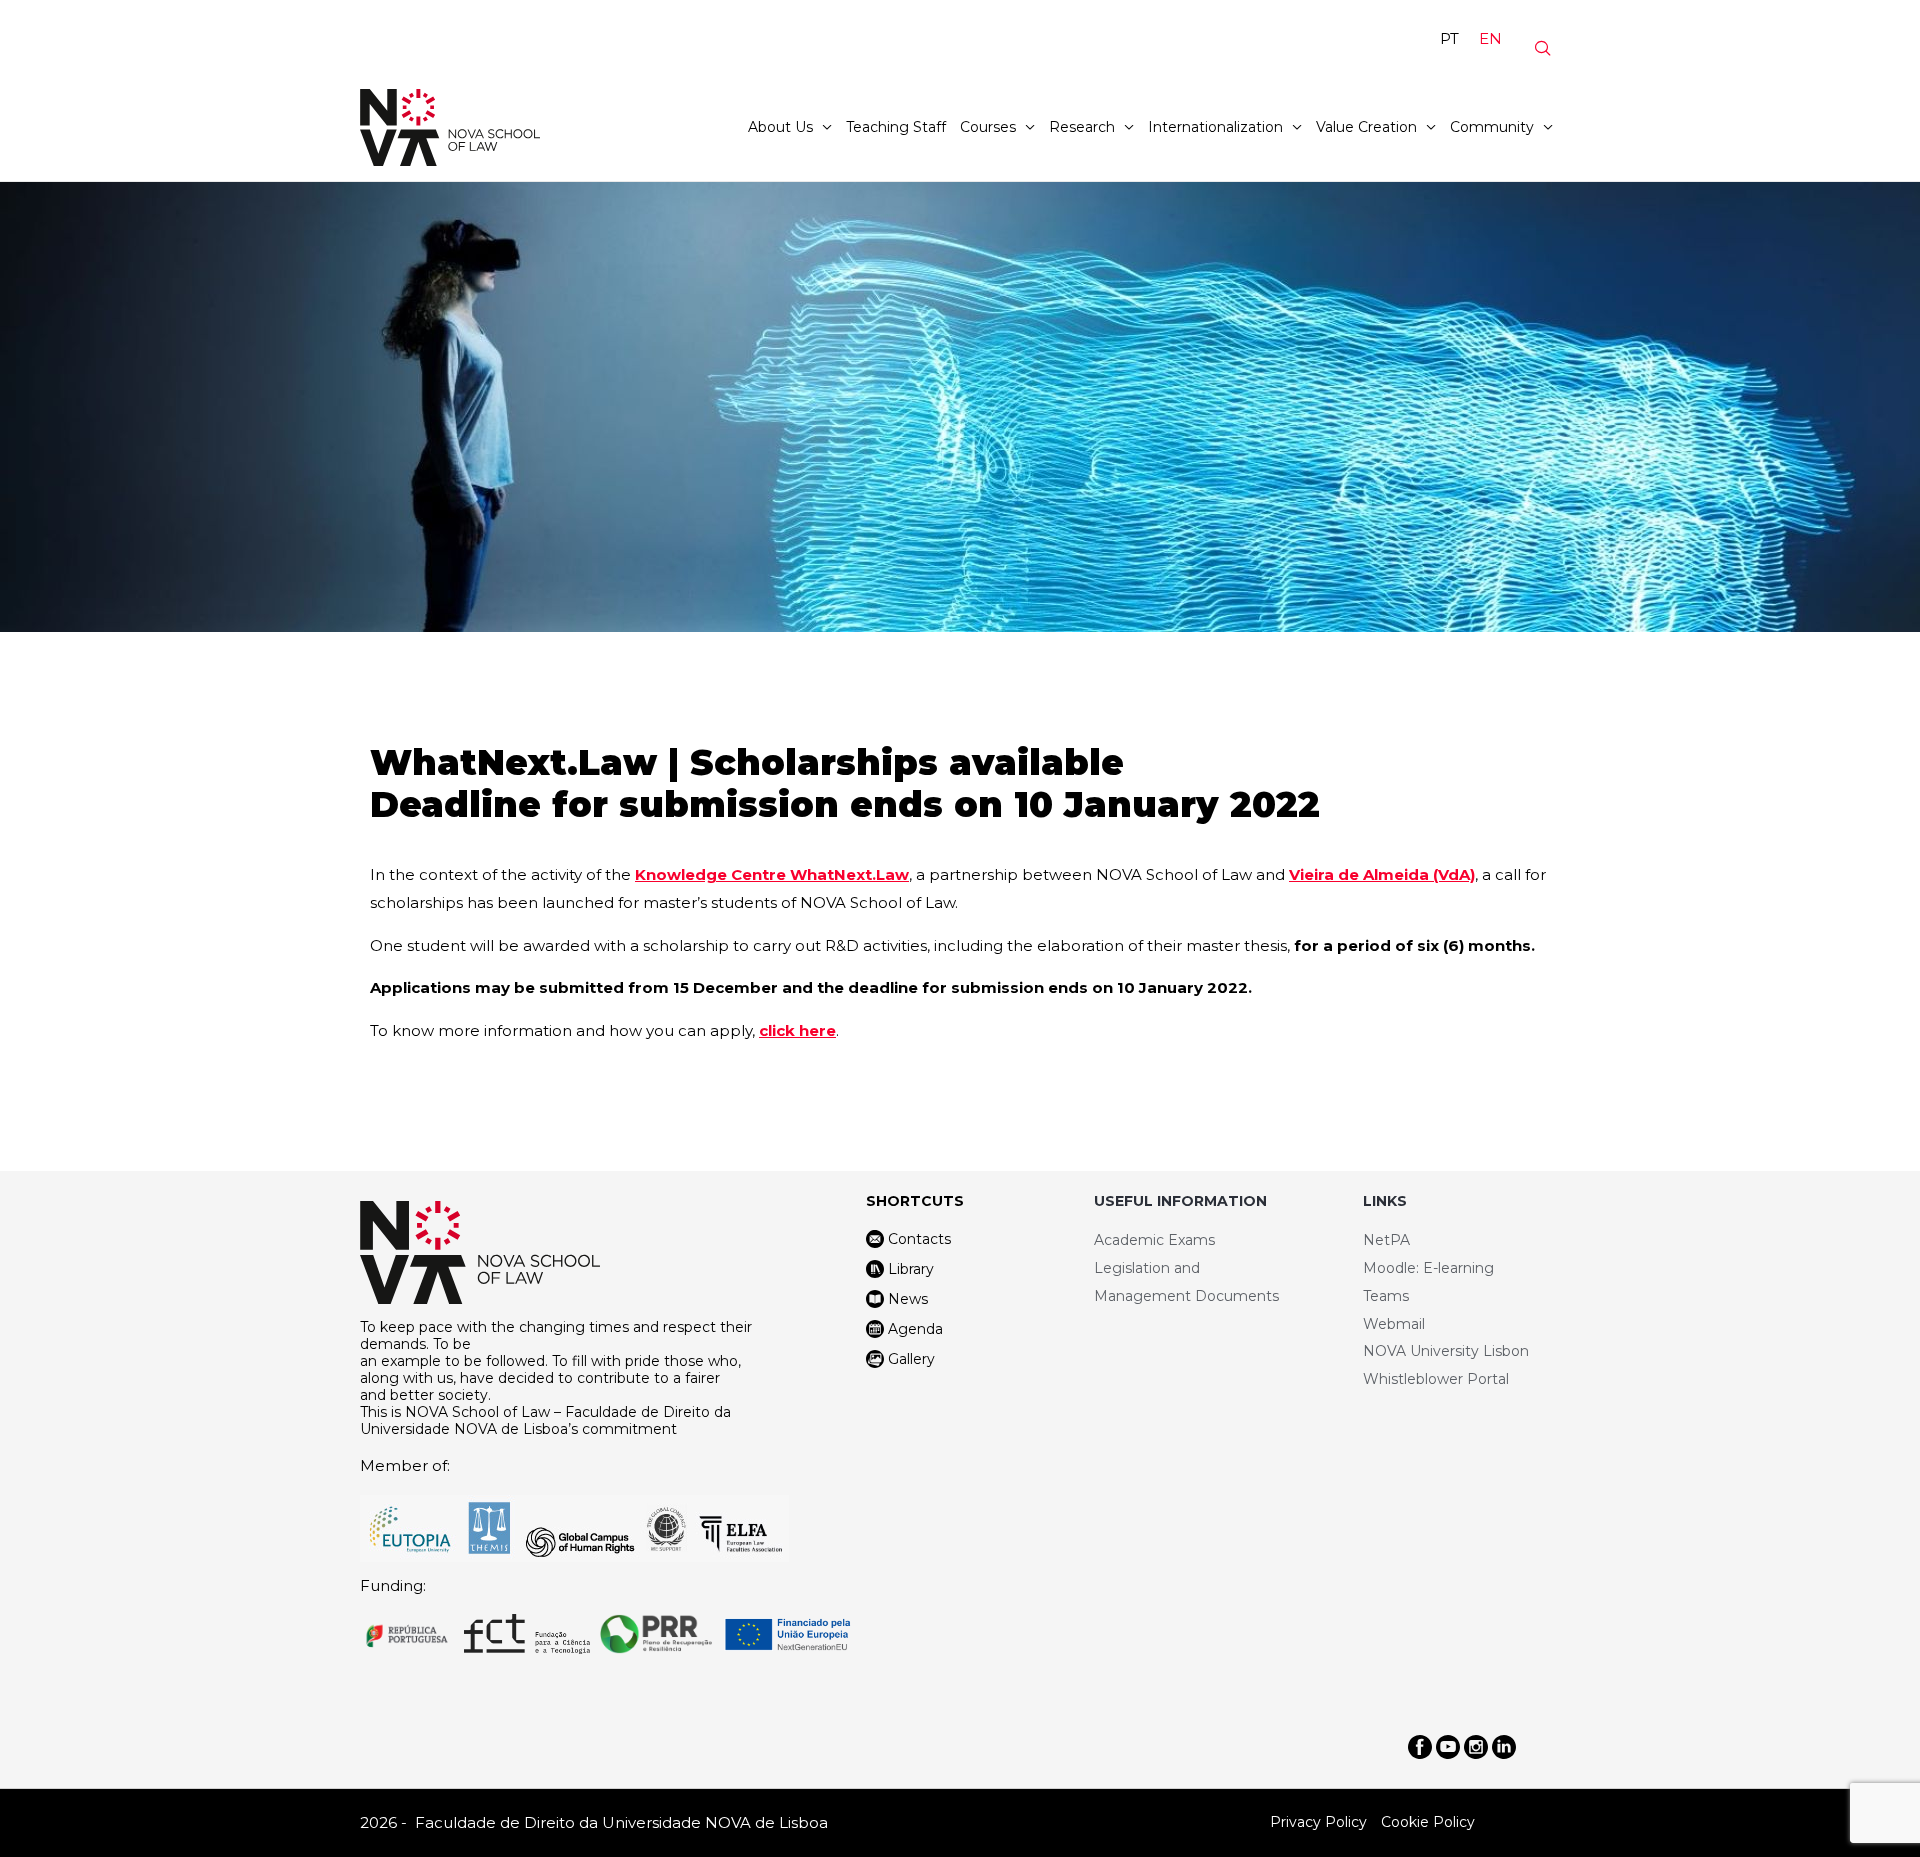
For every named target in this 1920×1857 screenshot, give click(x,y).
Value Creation (1366, 127)
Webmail (1394, 1324)
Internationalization (1215, 127)
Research (1082, 127)
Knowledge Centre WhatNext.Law (772, 874)
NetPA (1386, 1240)
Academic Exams (1154, 1240)
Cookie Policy (1428, 1822)
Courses (988, 127)
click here (797, 1030)
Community (1492, 127)
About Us (780, 127)
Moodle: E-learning (1428, 1268)
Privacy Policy (1318, 1822)
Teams (1386, 1296)
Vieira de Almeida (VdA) (1382, 874)
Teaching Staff (896, 127)
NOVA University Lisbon (1446, 1351)
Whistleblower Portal (1436, 1379)
